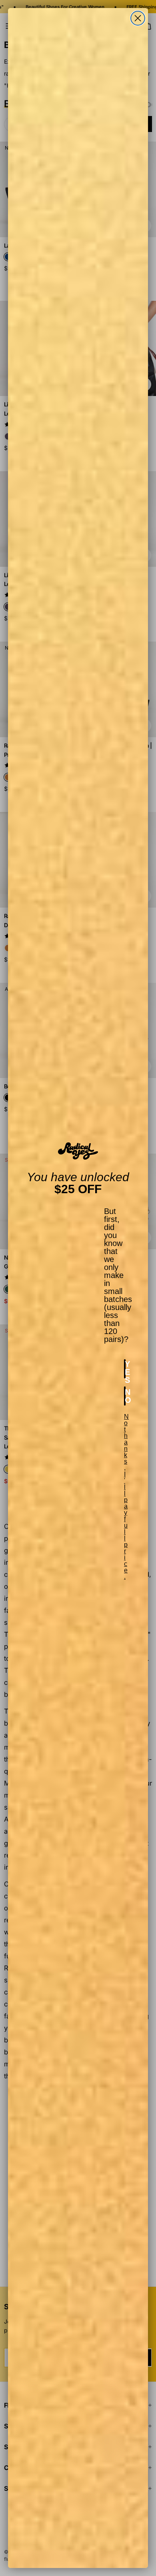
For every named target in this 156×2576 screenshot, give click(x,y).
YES (125, 1369)
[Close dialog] (138, 18)
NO (125, 1396)
